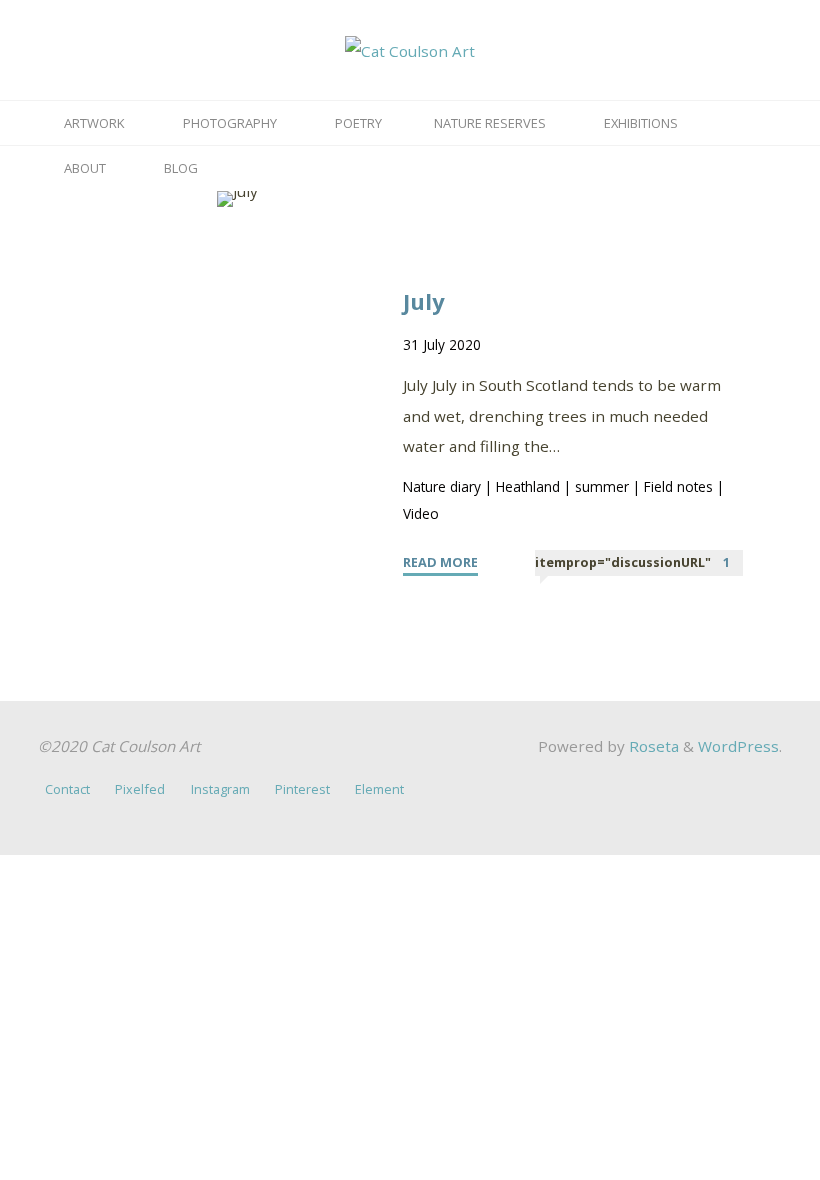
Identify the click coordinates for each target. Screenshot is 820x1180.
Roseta (652, 746)
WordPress (738, 746)
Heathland (529, 486)
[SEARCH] (236, 168)
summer (603, 486)
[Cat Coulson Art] (410, 49)
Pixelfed (140, 789)
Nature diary (443, 486)
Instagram (220, 789)
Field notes (679, 486)
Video (422, 513)
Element (379, 789)
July (425, 301)
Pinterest (302, 789)
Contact (67, 789)
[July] (238, 199)
